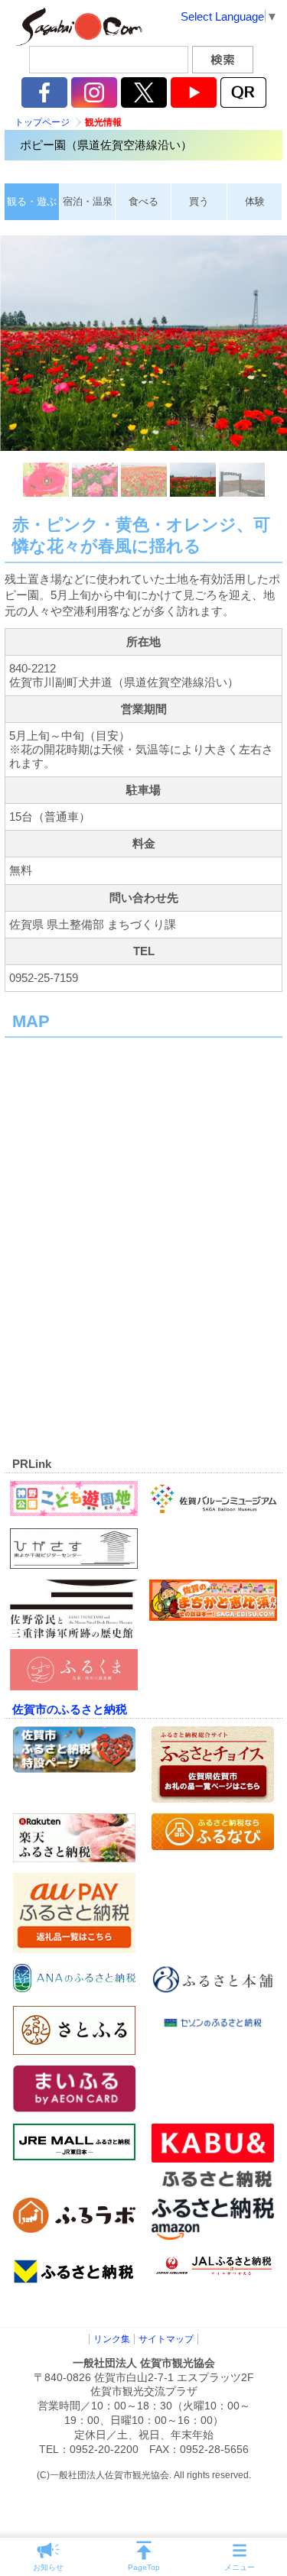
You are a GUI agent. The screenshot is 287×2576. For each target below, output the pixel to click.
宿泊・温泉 (88, 201)
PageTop (144, 2567)
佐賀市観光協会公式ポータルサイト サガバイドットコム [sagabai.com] (77, 27)
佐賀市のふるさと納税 (70, 1709)
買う (199, 201)
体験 (255, 201)
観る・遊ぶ (32, 201)
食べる (143, 201)
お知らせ (48, 2567)
